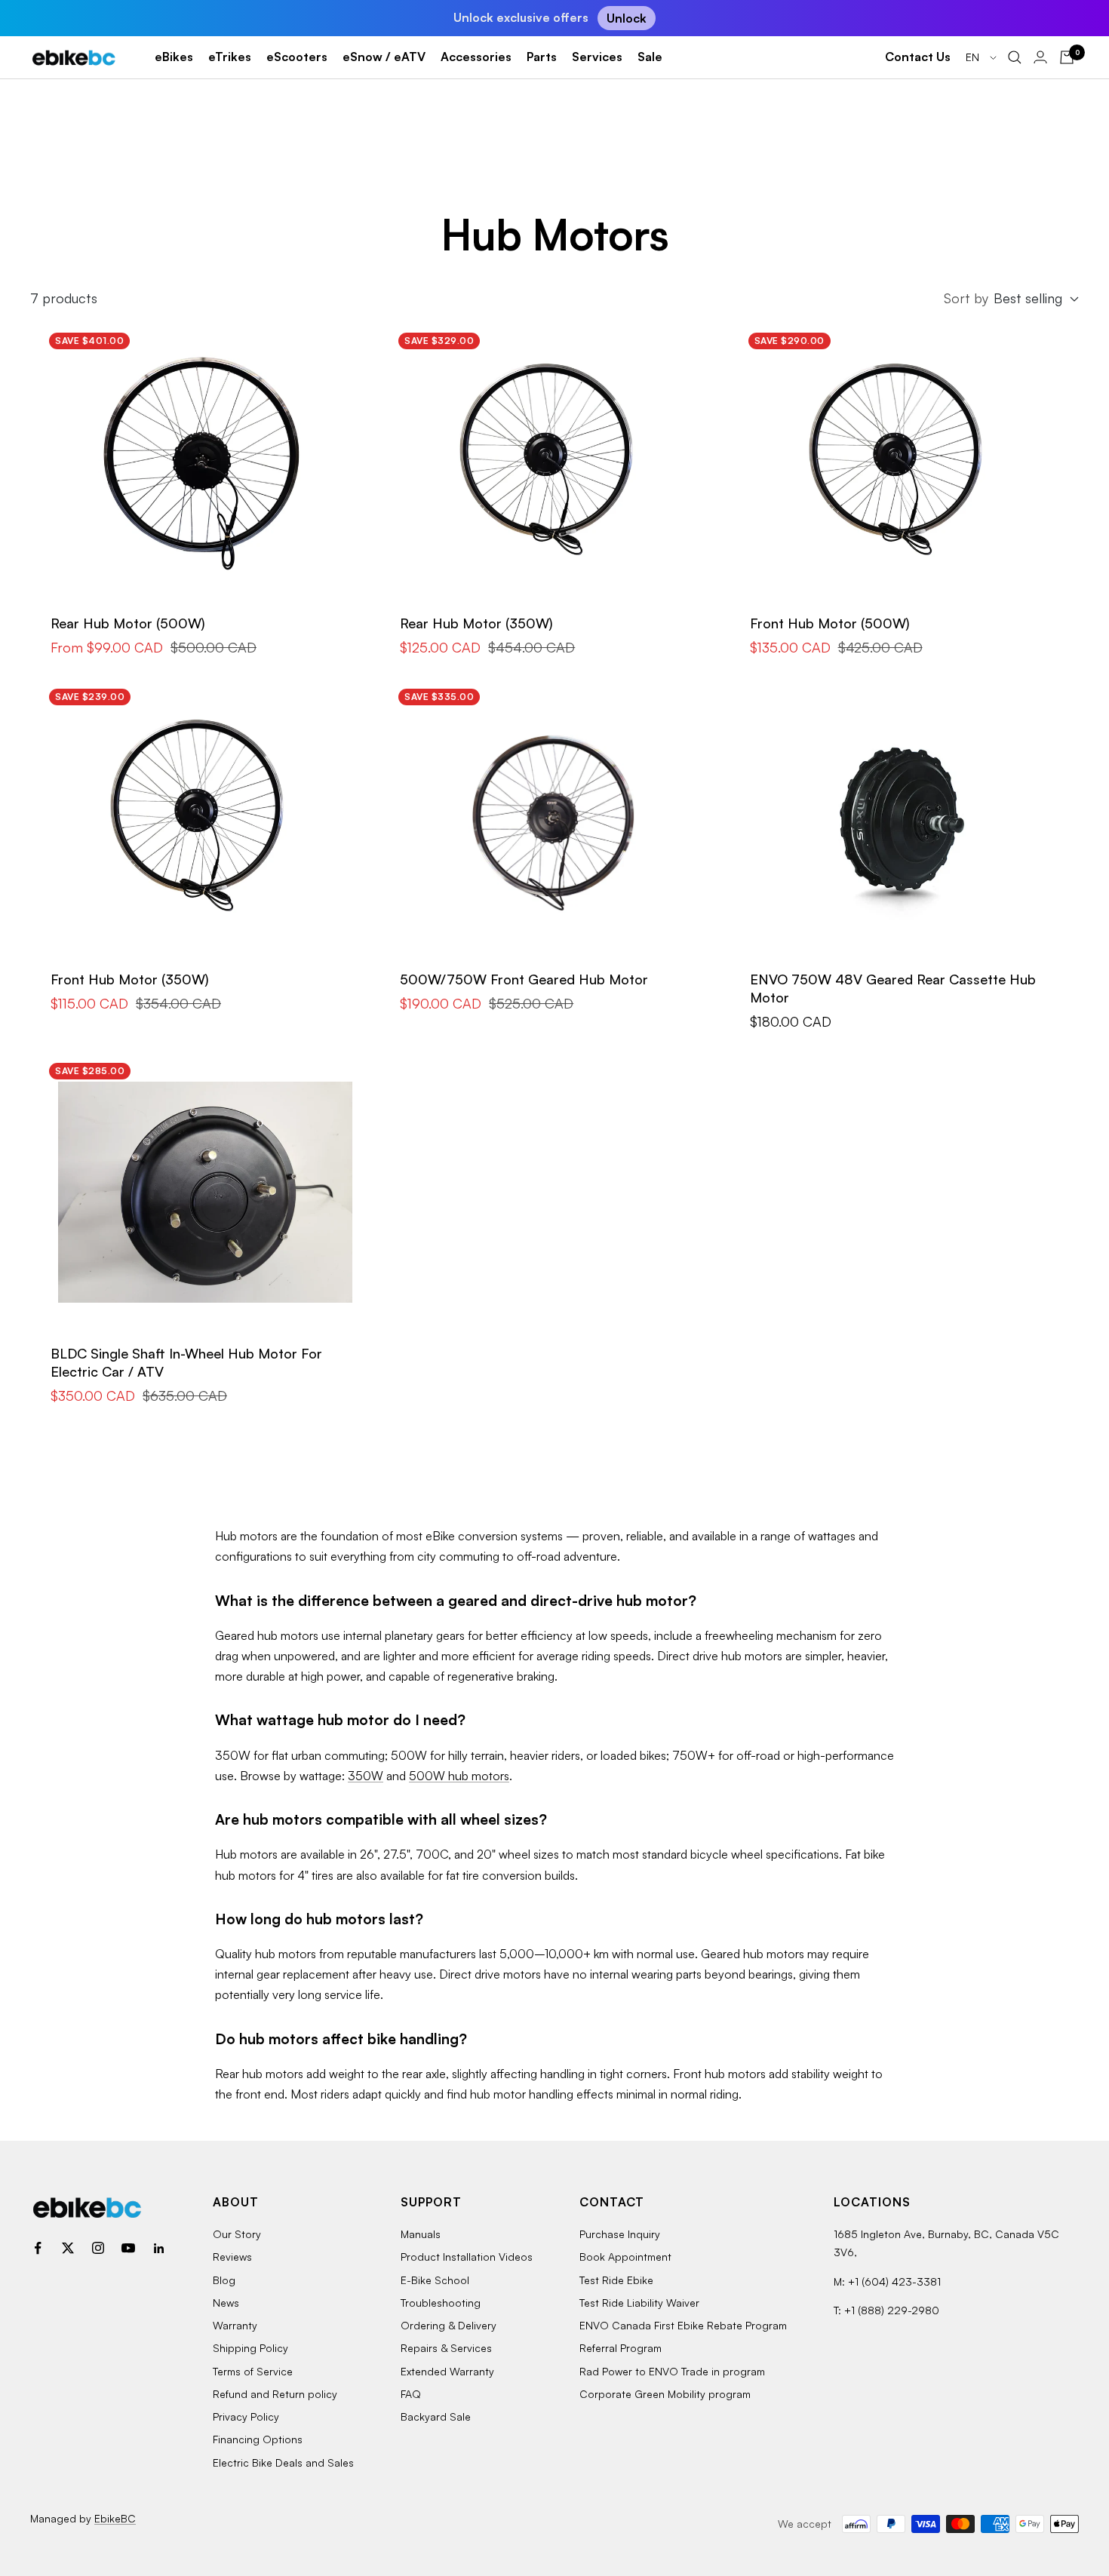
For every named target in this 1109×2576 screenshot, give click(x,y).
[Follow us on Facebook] (38, 2248)
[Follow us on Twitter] (68, 2248)
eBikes (174, 57)
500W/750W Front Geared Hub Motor (524, 979)
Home (43, 120)
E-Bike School (435, 2280)
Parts (542, 57)
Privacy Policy (246, 2416)
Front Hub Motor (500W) (830, 623)
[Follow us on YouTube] (128, 2248)
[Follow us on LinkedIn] (158, 2248)
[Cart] (1067, 57)
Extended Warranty (447, 2371)
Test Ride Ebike (616, 2280)
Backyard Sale (436, 2416)
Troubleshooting (441, 2303)
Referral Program (621, 2348)
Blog (224, 2280)
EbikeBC (115, 2518)
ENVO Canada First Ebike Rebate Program (683, 2325)
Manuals (421, 2234)
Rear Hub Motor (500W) (128, 623)
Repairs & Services (446, 2348)
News (226, 2303)
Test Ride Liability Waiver (639, 2303)
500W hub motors (459, 1776)
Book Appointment (625, 2257)
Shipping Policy (250, 2348)
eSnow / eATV (384, 57)
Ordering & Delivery (449, 2325)
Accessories (476, 57)
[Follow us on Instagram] (98, 2248)
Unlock (627, 18)
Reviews (232, 2257)
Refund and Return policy (275, 2394)
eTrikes (230, 57)
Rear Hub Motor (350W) (476, 623)
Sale (650, 57)
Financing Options (258, 2439)
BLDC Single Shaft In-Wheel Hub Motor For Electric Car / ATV (186, 1362)
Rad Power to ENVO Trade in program (672, 2371)
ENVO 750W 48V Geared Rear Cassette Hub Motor (893, 988)
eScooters (297, 57)
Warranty (235, 2325)
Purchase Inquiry (620, 2234)
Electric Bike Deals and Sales (283, 2462)
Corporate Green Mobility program (665, 2394)
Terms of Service (253, 2371)
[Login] (1040, 57)
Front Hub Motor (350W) (130, 979)
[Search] (1015, 57)
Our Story (237, 2234)
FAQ (411, 2394)
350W (366, 1776)
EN (974, 57)
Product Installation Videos (467, 2257)
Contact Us (918, 57)
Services (597, 57)
